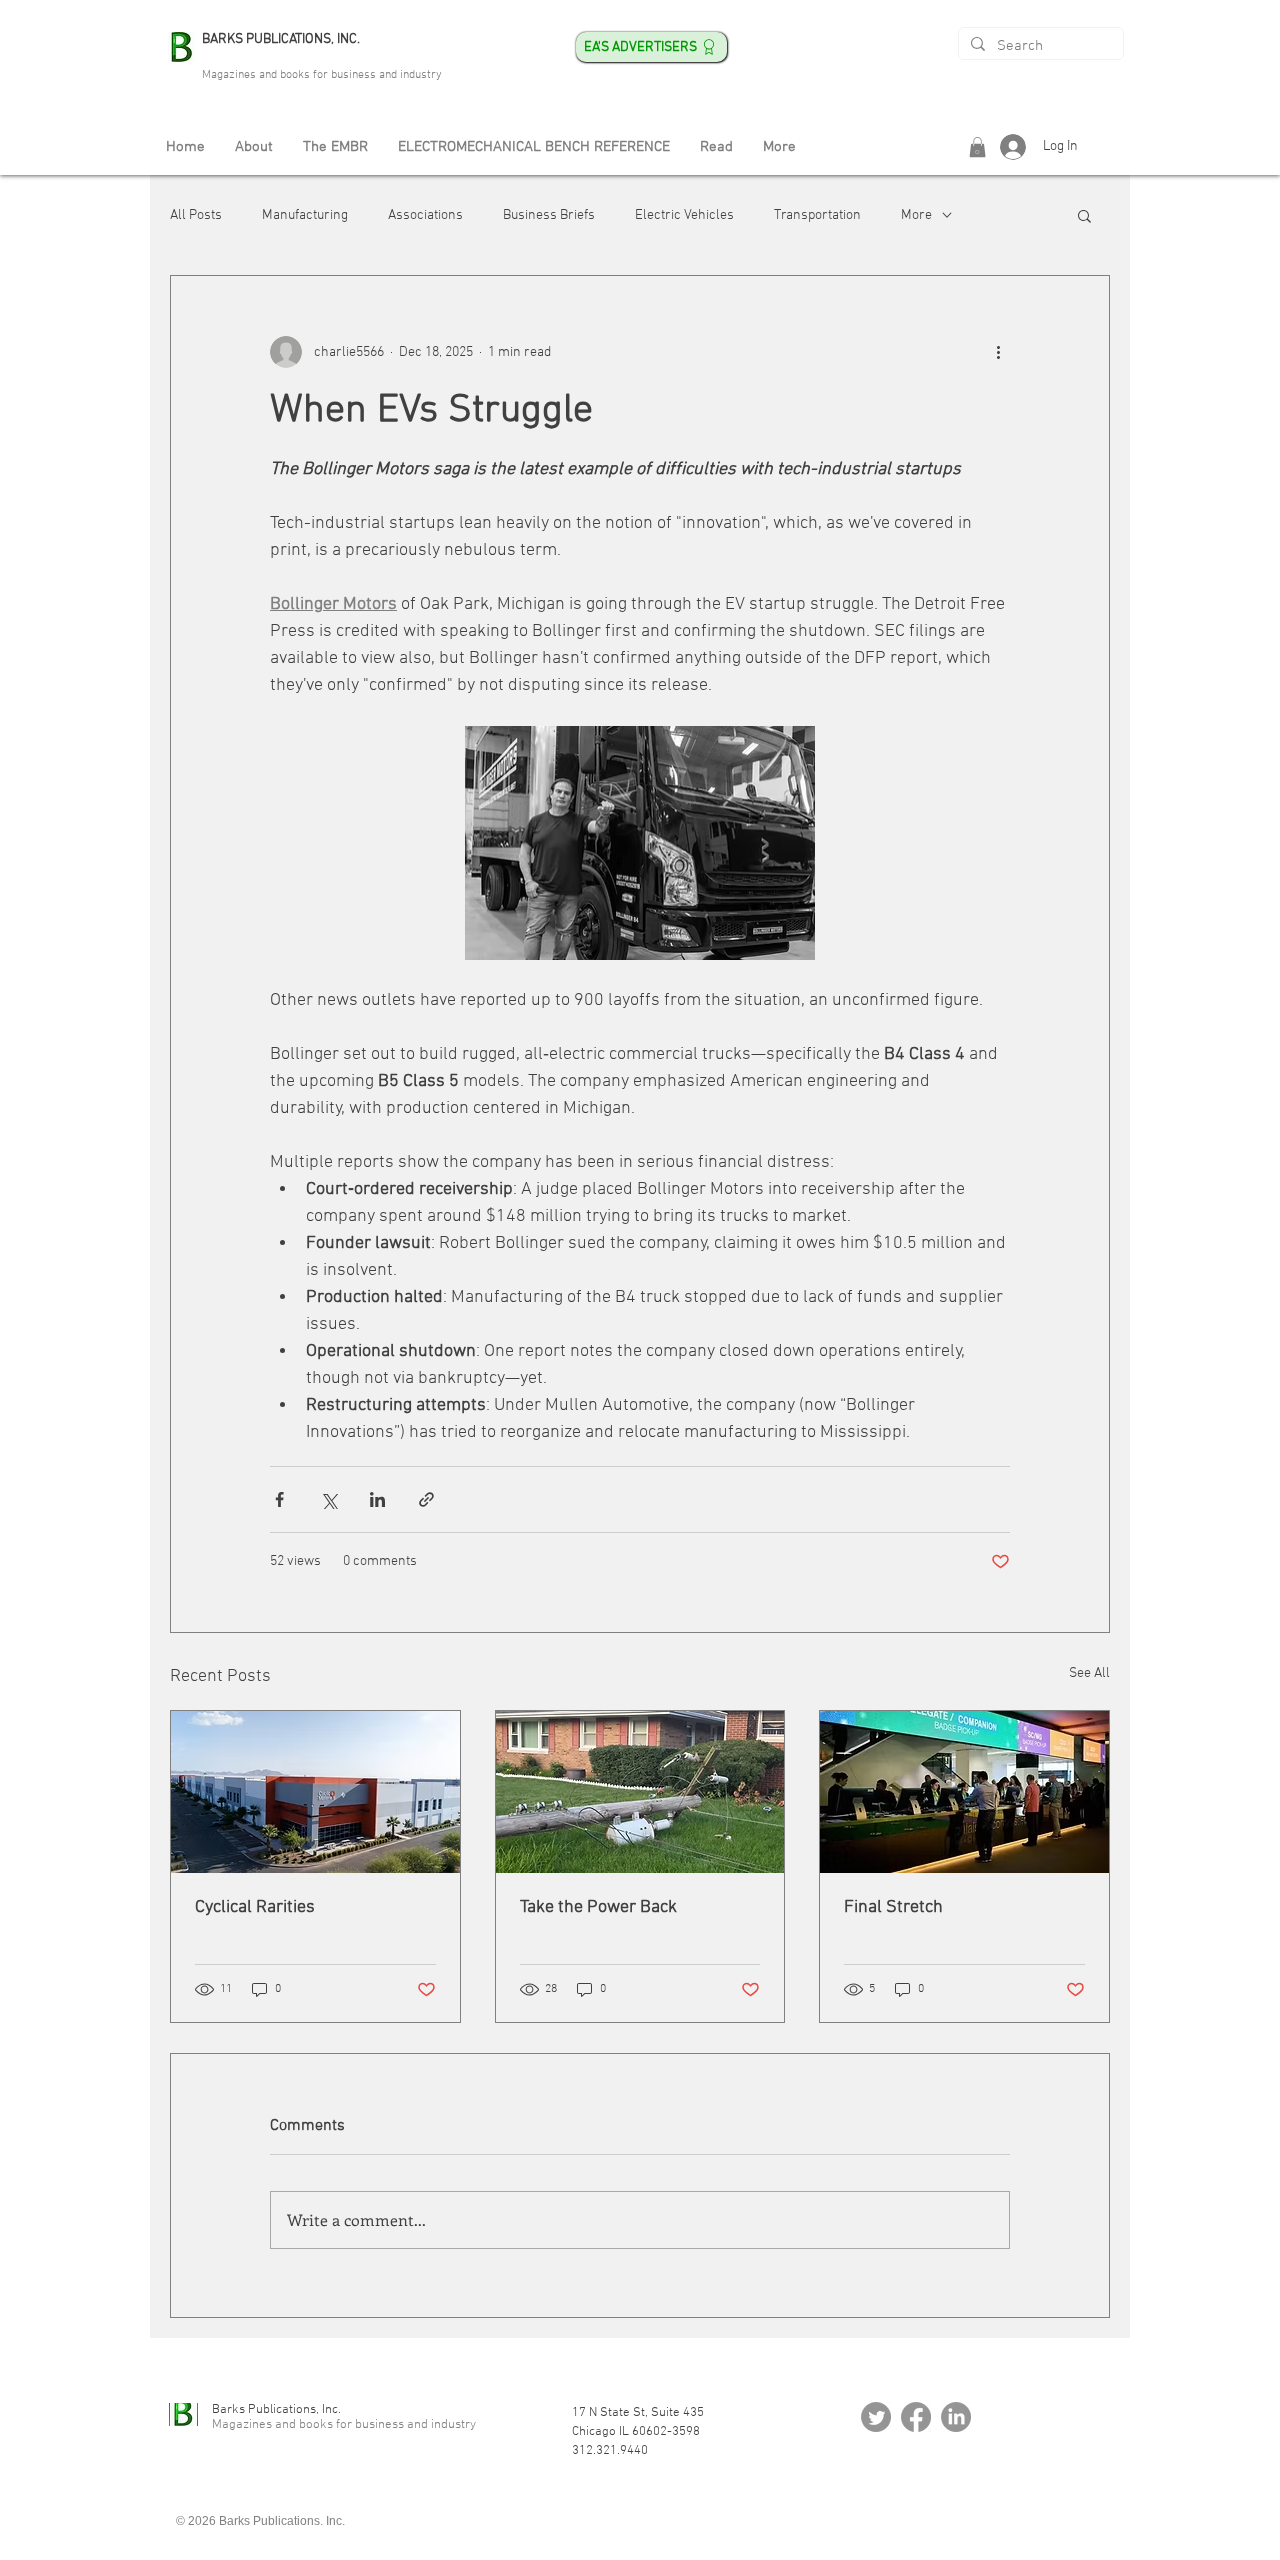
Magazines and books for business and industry (322, 75)
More (916, 215)
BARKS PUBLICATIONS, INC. (281, 39)
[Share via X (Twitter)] (328, 1499)
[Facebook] (916, 2417)
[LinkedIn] (956, 2417)
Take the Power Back (598, 1907)
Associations (425, 215)
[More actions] (998, 352)
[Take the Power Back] (640, 1792)
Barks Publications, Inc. (276, 2410)
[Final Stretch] (964, 1792)
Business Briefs (549, 215)
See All (1089, 1673)
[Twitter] (876, 2417)
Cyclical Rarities (255, 1907)
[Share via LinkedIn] (377, 1499)
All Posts (196, 215)
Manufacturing (305, 215)
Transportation (817, 215)
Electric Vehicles (684, 215)
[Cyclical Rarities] (315, 1792)
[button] (977, 147)
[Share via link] (426, 1499)
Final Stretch (893, 1907)
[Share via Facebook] (279, 1499)
